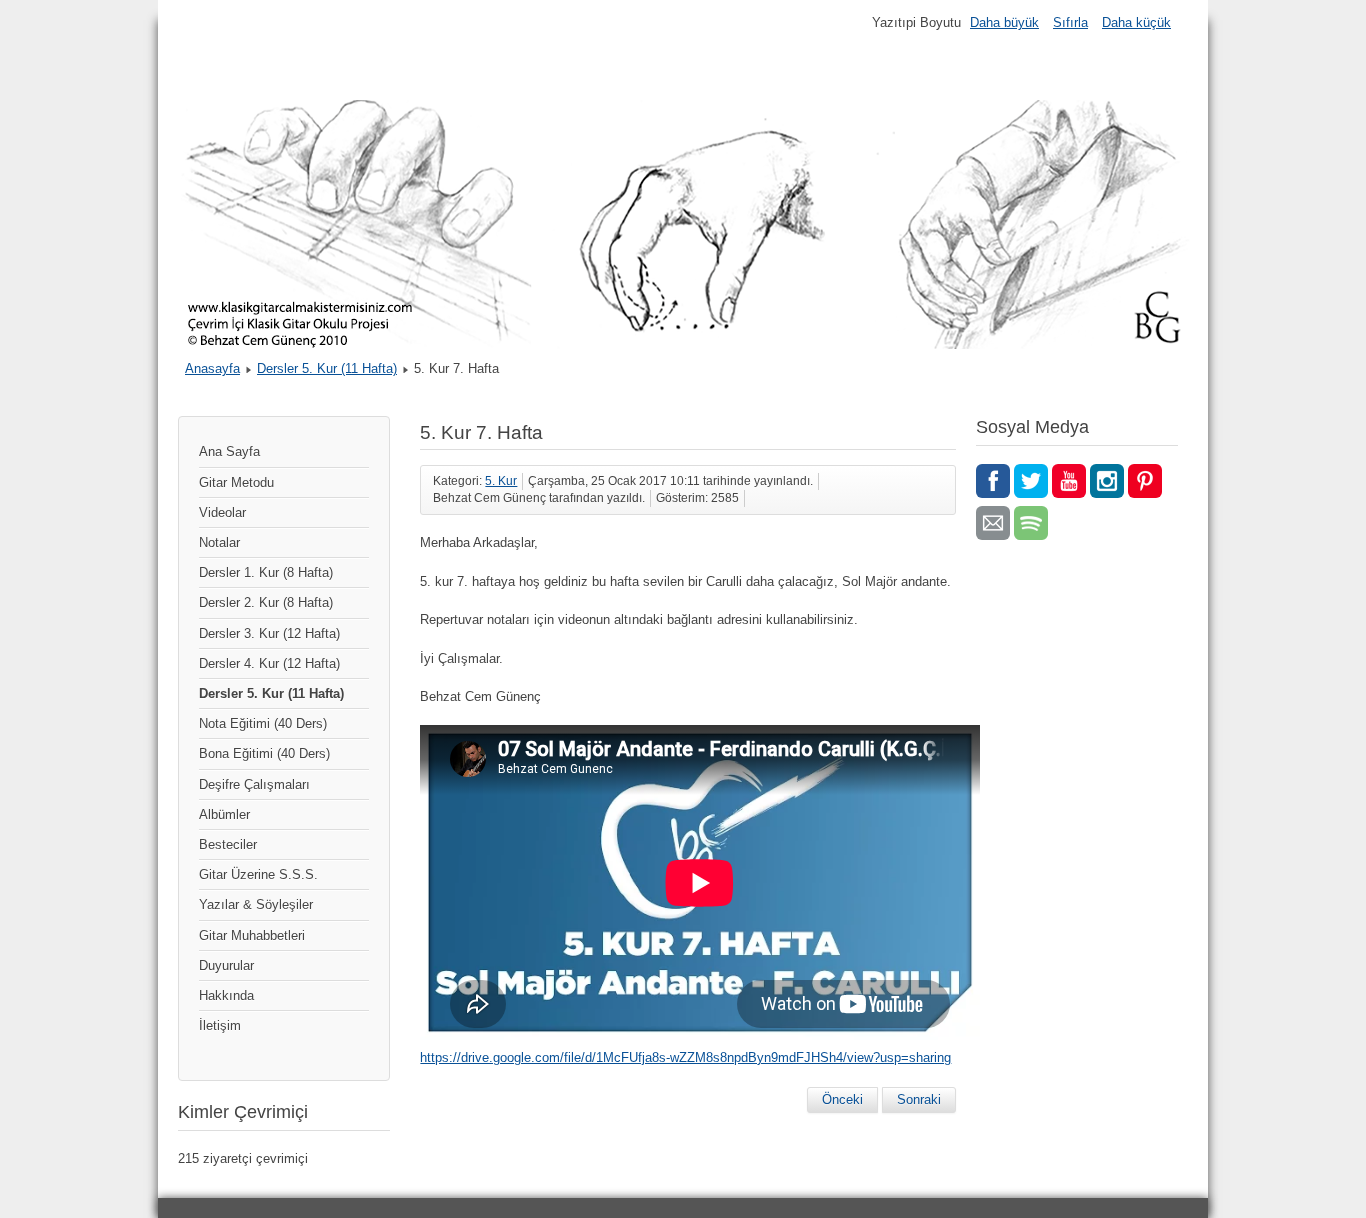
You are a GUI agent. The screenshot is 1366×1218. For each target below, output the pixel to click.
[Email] (993, 523)
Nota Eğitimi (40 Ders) (263, 723)
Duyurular (226, 965)
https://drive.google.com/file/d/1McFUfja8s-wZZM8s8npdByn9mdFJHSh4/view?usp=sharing (685, 1057)
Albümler (224, 814)
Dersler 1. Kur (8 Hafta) (266, 572)
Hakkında (226, 995)
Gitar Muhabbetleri (252, 935)
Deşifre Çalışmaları (254, 784)
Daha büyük (1004, 22)
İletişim (220, 1025)
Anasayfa (212, 368)
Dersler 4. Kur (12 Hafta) (269, 663)
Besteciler (228, 844)
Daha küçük (1136, 22)
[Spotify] (1031, 523)
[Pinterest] (1145, 481)
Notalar (219, 542)
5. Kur (501, 481)
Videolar (222, 512)
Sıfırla (1070, 22)
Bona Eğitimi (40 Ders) (264, 753)
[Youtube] (1069, 481)
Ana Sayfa (229, 451)
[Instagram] (1107, 481)
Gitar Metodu (236, 482)
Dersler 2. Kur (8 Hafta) (266, 602)
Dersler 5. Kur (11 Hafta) (327, 368)
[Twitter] (1031, 481)
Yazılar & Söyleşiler (256, 904)
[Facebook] (993, 481)
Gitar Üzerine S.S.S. (258, 874)
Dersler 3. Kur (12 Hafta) (269, 633)
